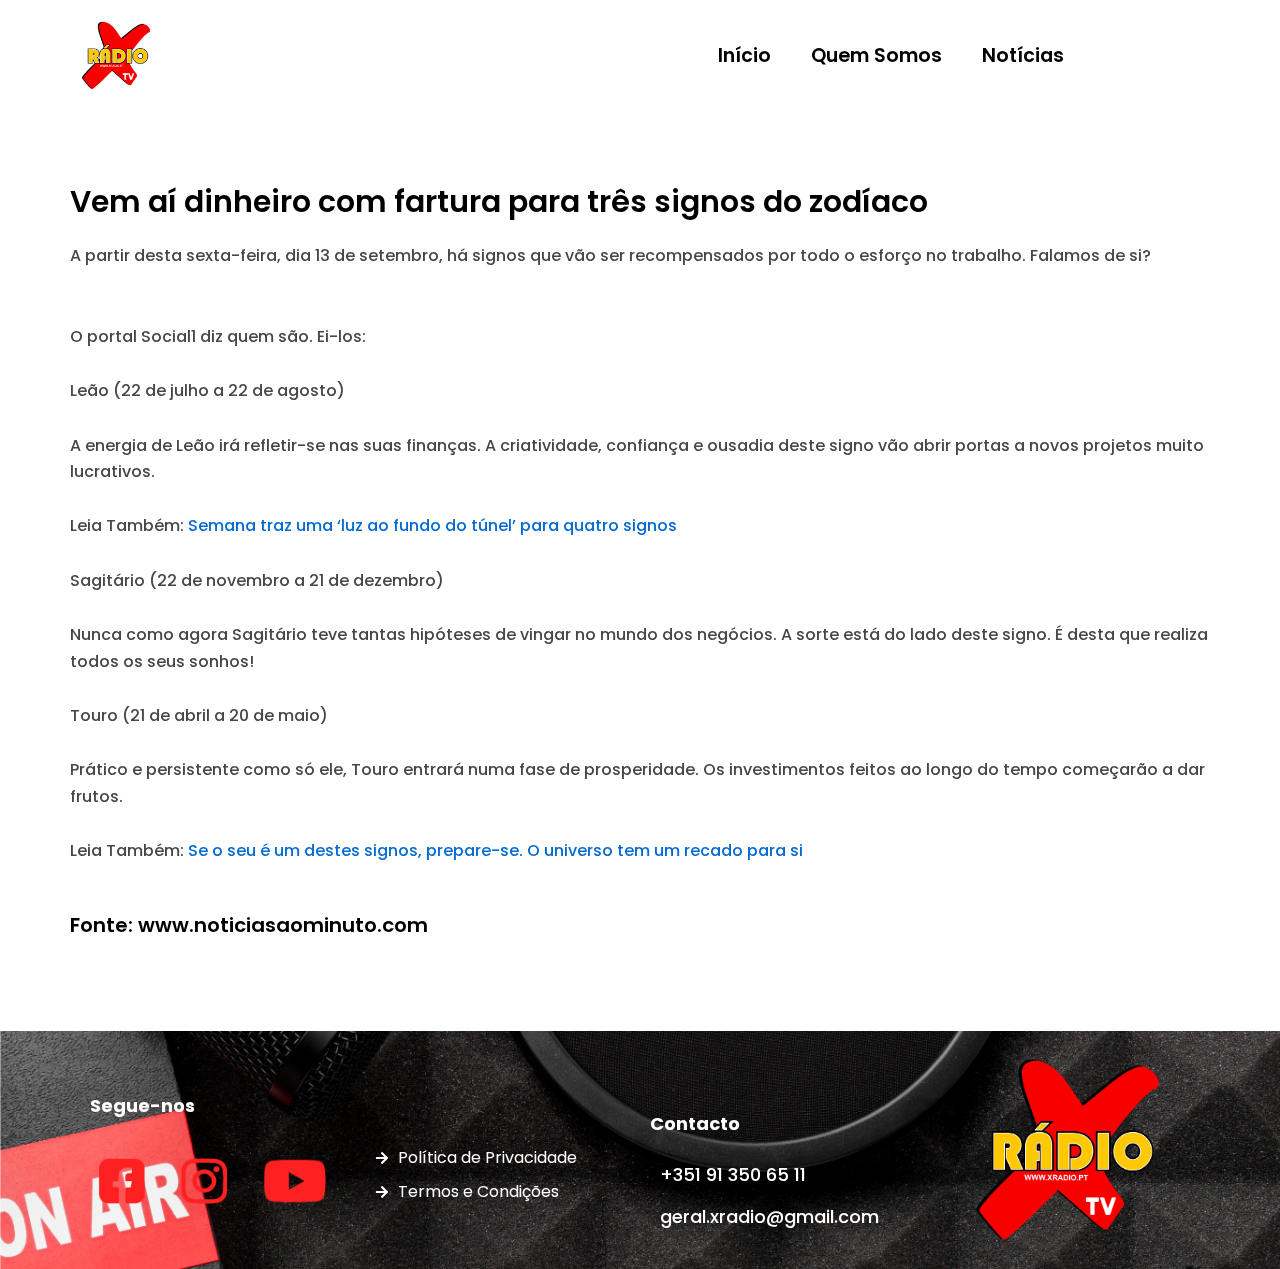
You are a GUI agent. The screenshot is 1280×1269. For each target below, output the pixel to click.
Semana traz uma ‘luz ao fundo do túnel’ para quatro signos (432, 525)
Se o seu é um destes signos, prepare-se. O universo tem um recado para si (495, 850)
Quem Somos (876, 55)
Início (744, 55)
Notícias (1023, 55)
